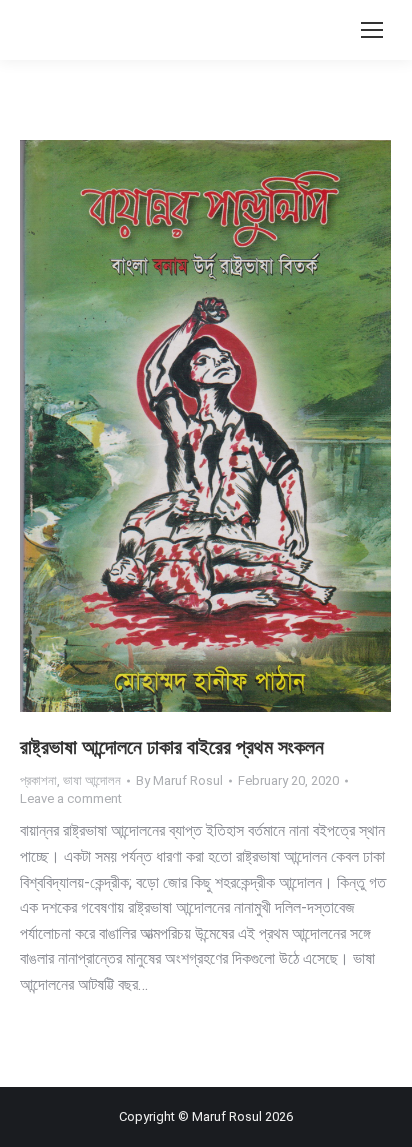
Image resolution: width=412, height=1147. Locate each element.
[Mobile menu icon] (372, 30)
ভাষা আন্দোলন (92, 780)
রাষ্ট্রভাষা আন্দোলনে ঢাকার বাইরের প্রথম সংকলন (172, 747)
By (179, 780)
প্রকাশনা (38, 780)
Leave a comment (71, 798)
